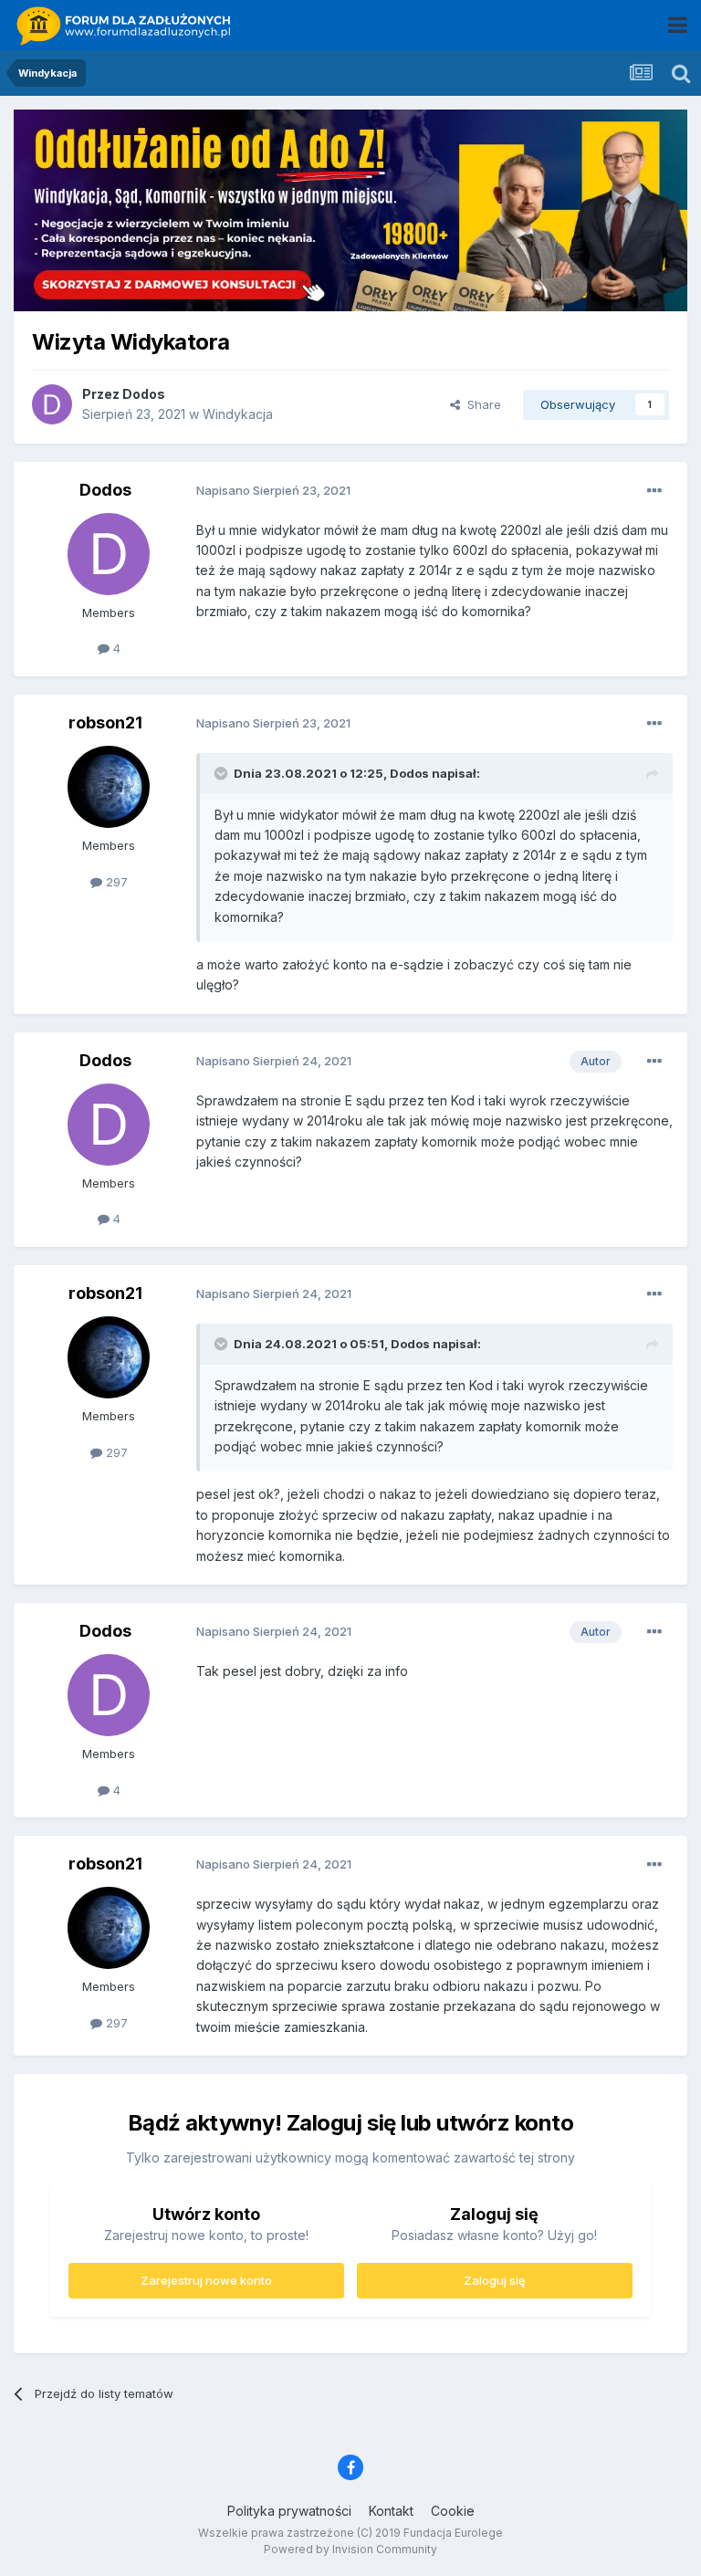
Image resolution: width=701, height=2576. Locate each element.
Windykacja (238, 414)
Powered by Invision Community (350, 2549)
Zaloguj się (495, 2280)
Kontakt (391, 2511)
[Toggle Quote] (223, 773)
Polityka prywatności (289, 2511)
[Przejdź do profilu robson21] (109, 787)
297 (115, 882)
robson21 (105, 723)
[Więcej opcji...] (654, 491)
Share (481, 404)
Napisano (273, 490)
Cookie (453, 2511)
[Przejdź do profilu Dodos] (52, 404)
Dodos (144, 394)
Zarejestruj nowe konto (206, 2280)
